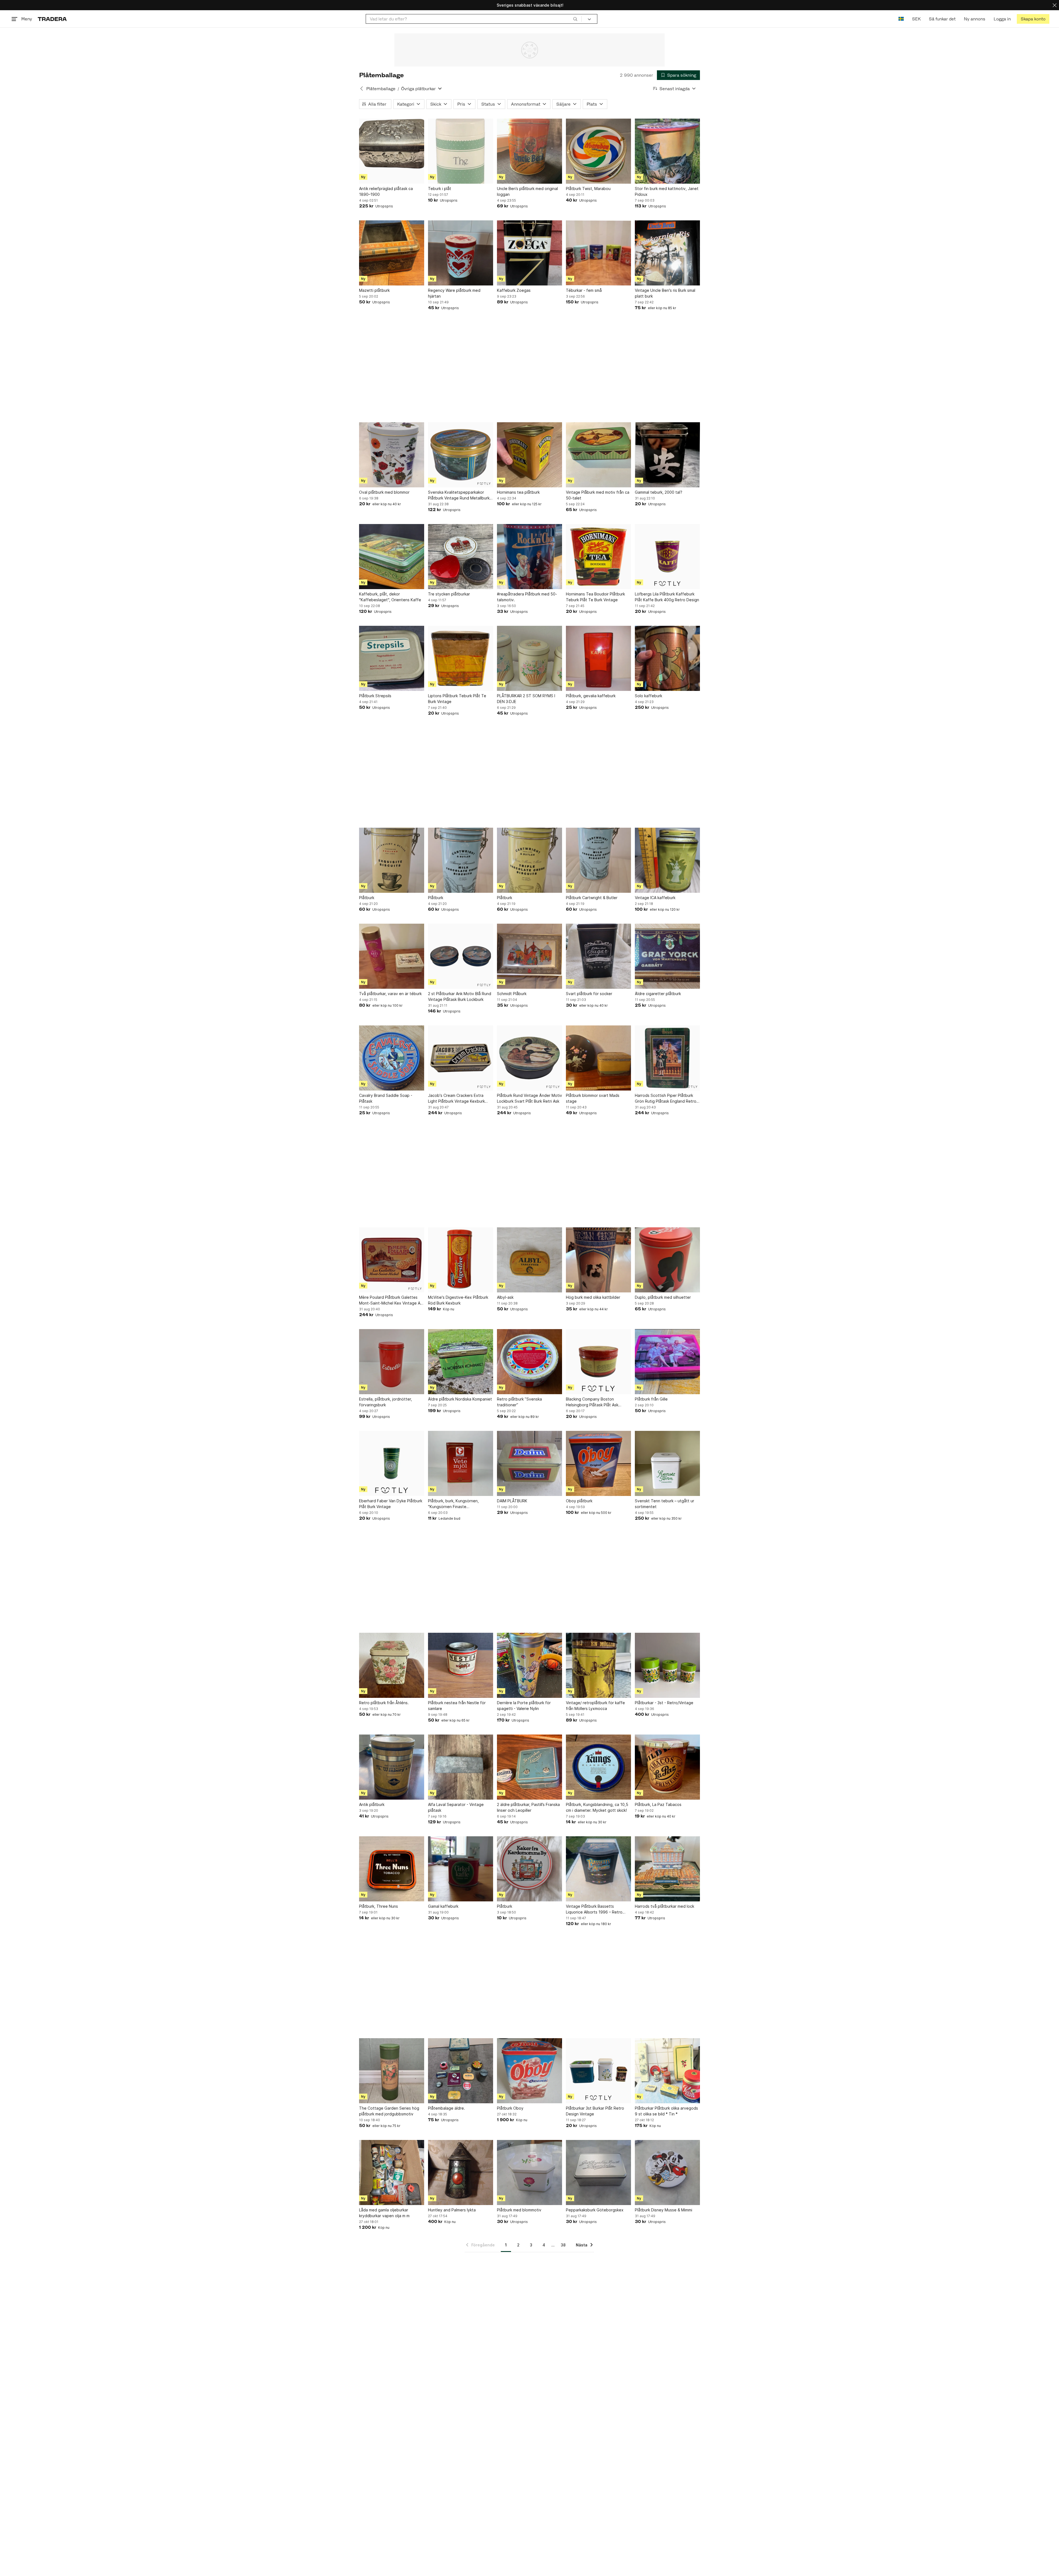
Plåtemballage (381, 89)
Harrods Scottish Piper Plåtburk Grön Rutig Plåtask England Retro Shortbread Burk (666, 1099)
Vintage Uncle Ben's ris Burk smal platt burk (665, 293)
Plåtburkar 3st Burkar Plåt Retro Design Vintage (595, 2111)
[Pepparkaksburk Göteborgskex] (598, 2173)
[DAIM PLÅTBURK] (529, 1463)
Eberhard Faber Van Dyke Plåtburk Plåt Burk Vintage (391, 1504)
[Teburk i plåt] (461, 151)
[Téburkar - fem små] (598, 253)
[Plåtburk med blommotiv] (529, 2173)
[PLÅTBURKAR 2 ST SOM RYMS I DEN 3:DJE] (529, 658)
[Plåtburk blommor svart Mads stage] (598, 1058)
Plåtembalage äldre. (446, 2108)
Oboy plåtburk (579, 1501)
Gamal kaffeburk (443, 1906)
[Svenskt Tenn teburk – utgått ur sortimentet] (667, 1463)
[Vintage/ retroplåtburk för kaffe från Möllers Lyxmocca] (598, 1665)
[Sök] (575, 19)
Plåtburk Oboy (510, 2108)
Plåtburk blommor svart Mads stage (593, 1098)
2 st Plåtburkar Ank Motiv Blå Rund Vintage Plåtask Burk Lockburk (460, 996)
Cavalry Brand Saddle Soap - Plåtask (386, 1098)
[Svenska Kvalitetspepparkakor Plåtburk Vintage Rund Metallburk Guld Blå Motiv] (461, 455)
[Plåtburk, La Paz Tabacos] (667, 1767)
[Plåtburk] (392, 860)
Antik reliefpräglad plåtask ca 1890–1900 (386, 191)
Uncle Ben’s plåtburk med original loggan (527, 191)
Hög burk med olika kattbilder (593, 1297)
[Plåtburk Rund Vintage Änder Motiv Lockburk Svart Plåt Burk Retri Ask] (529, 1058)
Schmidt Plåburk (512, 994)
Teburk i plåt (440, 189)
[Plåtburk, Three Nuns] (392, 1869)
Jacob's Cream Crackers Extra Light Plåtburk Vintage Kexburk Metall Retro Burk (456, 1099)
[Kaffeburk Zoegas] (529, 253)
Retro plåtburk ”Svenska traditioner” (519, 1402)
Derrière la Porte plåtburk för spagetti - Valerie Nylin (524, 1706)
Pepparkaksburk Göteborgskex (595, 2210)
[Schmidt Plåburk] (529, 956)
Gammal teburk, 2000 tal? (659, 492)
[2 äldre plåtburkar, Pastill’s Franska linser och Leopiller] (529, 1767)
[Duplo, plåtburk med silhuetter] (667, 1260)
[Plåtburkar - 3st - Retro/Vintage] (667, 1665)
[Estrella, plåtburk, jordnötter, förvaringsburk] (392, 1362)
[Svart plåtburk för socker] (598, 956)
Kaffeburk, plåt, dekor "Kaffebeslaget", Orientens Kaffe (390, 597)
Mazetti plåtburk (374, 290)
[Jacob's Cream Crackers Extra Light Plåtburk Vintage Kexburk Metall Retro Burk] (461, 1058)
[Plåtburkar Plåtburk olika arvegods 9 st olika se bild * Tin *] (667, 2071)
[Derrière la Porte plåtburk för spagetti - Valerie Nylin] (529, 1665)
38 (563, 2245)
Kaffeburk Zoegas (514, 290)
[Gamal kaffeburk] (461, 1869)
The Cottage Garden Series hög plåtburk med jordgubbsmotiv (389, 2111)
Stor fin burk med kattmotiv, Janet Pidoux (667, 191)
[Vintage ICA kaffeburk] (667, 860)
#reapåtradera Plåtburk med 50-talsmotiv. (527, 597)
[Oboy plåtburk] (598, 1463)
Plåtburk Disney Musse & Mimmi (664, 2210)
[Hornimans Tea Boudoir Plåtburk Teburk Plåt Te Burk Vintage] (598, 557)
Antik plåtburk (372, 1804)
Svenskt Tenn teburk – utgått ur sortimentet (664, 1504)
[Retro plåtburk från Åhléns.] (392, 1665)
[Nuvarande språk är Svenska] (901, 19)
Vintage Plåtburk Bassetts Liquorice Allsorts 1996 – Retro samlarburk (594, 1909)
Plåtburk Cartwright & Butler (592, 898)
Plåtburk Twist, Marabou (588, 189)
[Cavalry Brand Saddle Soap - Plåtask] (392, 1058)
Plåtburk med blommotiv (519, 2210)
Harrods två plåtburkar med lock (664, 1906)
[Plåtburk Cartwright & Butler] (598, 860)
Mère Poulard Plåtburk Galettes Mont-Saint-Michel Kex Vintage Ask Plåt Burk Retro (392, 1300)
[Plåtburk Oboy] (529, 2071)
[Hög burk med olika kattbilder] (598, 1260)
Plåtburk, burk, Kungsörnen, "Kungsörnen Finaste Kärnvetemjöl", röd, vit (453, 1504)
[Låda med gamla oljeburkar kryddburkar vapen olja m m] (392, 2173)
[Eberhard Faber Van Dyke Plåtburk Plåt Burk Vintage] (392, 1463)
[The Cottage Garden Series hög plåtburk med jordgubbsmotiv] (392, 2071)
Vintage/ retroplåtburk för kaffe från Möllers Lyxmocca (595, 1706)
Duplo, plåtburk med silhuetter (663, 1297)
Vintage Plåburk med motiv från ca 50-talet (598, 495)
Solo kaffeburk (648, 696)
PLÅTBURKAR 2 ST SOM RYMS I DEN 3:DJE (526, 699)
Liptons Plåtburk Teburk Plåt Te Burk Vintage (457, 699)
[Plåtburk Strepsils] (392, 658)
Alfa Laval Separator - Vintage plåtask (456, 1807)
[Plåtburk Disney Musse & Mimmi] (667, 2173)
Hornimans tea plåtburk (518, 492)
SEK (916, 19)
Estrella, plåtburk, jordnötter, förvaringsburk (386, 1402)
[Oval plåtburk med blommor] (392, 455)
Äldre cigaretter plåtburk (658, 994)
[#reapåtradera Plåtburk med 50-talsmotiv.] (529, 557)
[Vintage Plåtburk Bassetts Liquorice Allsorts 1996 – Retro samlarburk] (598, 1869)
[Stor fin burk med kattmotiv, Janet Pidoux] (667, 151)
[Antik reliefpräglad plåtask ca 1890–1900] (392, 151)
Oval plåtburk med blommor (384, 492)
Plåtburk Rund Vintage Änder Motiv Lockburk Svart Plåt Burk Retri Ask (529, 1098)
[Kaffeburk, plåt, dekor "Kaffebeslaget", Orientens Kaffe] (392, 557)
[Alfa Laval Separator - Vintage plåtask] (461, 1767)
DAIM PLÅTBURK (512, 1501)
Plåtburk (367, 898)
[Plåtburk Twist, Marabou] (598, 151)
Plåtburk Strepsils (375, 696)
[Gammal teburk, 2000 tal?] (667, 455)
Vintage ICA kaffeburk (655, 898)
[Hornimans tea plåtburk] (529, 455)
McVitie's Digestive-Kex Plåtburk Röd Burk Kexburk (458, 1300)
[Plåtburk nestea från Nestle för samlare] (461, 1665)
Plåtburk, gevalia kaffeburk (591, 696)
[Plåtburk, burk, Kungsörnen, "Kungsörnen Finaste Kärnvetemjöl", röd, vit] (461, 1463)
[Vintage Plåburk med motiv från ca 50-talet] (598, 455)
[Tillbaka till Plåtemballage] (362, 89)
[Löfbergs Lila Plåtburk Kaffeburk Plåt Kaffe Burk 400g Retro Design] (667, 557)
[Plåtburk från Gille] (667, 1362)
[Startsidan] (52, 19)
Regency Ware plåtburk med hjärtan (454, 293)
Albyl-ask (505, 1297)
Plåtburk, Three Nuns (379, 1906)
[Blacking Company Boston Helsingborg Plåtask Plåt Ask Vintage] (598, 1362)
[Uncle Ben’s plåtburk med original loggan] (529, 151)
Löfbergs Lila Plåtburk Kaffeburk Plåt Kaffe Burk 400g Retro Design (667, 597)
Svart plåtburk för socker (589, 994)
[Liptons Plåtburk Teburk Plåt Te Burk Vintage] (461, 658)
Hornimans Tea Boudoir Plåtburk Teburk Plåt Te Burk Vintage (595, 597)
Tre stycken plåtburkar (449, 594)
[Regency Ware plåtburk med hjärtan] (461, 253)
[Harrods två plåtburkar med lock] (667, 1869)
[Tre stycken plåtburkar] (461, 557)
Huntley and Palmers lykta (452, 2210)
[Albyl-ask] (529, 1260)
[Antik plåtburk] (392, 1767)
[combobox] (474, 19)
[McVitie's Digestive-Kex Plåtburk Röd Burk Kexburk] (461, 1260)
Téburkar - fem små (584, 290)
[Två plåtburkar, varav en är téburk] (392, 956)
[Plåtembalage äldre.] (461, 2071)
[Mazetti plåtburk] (392, 253)
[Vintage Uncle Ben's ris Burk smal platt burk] (667, 253)
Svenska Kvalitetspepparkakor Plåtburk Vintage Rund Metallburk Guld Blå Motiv (459, 495)
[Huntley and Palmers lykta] (461, 2173)
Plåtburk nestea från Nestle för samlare (457, 1706)
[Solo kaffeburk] (667, 658)
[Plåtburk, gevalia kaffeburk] (598, 658)
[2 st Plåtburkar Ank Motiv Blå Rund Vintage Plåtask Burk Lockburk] (461, 956)
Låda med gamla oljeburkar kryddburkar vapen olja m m (384, 2213)
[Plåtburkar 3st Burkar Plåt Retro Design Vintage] (598, 2071)
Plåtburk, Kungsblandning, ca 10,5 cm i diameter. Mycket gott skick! (597, 1807)
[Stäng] (1055, 5)
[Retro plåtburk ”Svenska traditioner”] (529, 1362)
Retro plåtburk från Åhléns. (384, 1703)
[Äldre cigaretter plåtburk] (667, 956)
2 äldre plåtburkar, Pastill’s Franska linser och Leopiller (528, 1807)
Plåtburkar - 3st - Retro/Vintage (664, 1703)
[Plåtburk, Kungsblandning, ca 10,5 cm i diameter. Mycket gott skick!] (598, 1767)
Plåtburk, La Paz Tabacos (658, 1804)
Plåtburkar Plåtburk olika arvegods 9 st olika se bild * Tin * (666, 2111)
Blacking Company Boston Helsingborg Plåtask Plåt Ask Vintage (592, 1402)
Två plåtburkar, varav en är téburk (390, 994)
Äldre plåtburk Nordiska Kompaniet (460, 1399)
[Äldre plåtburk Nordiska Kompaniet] (461, 1362)
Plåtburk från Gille (651, 1399)
